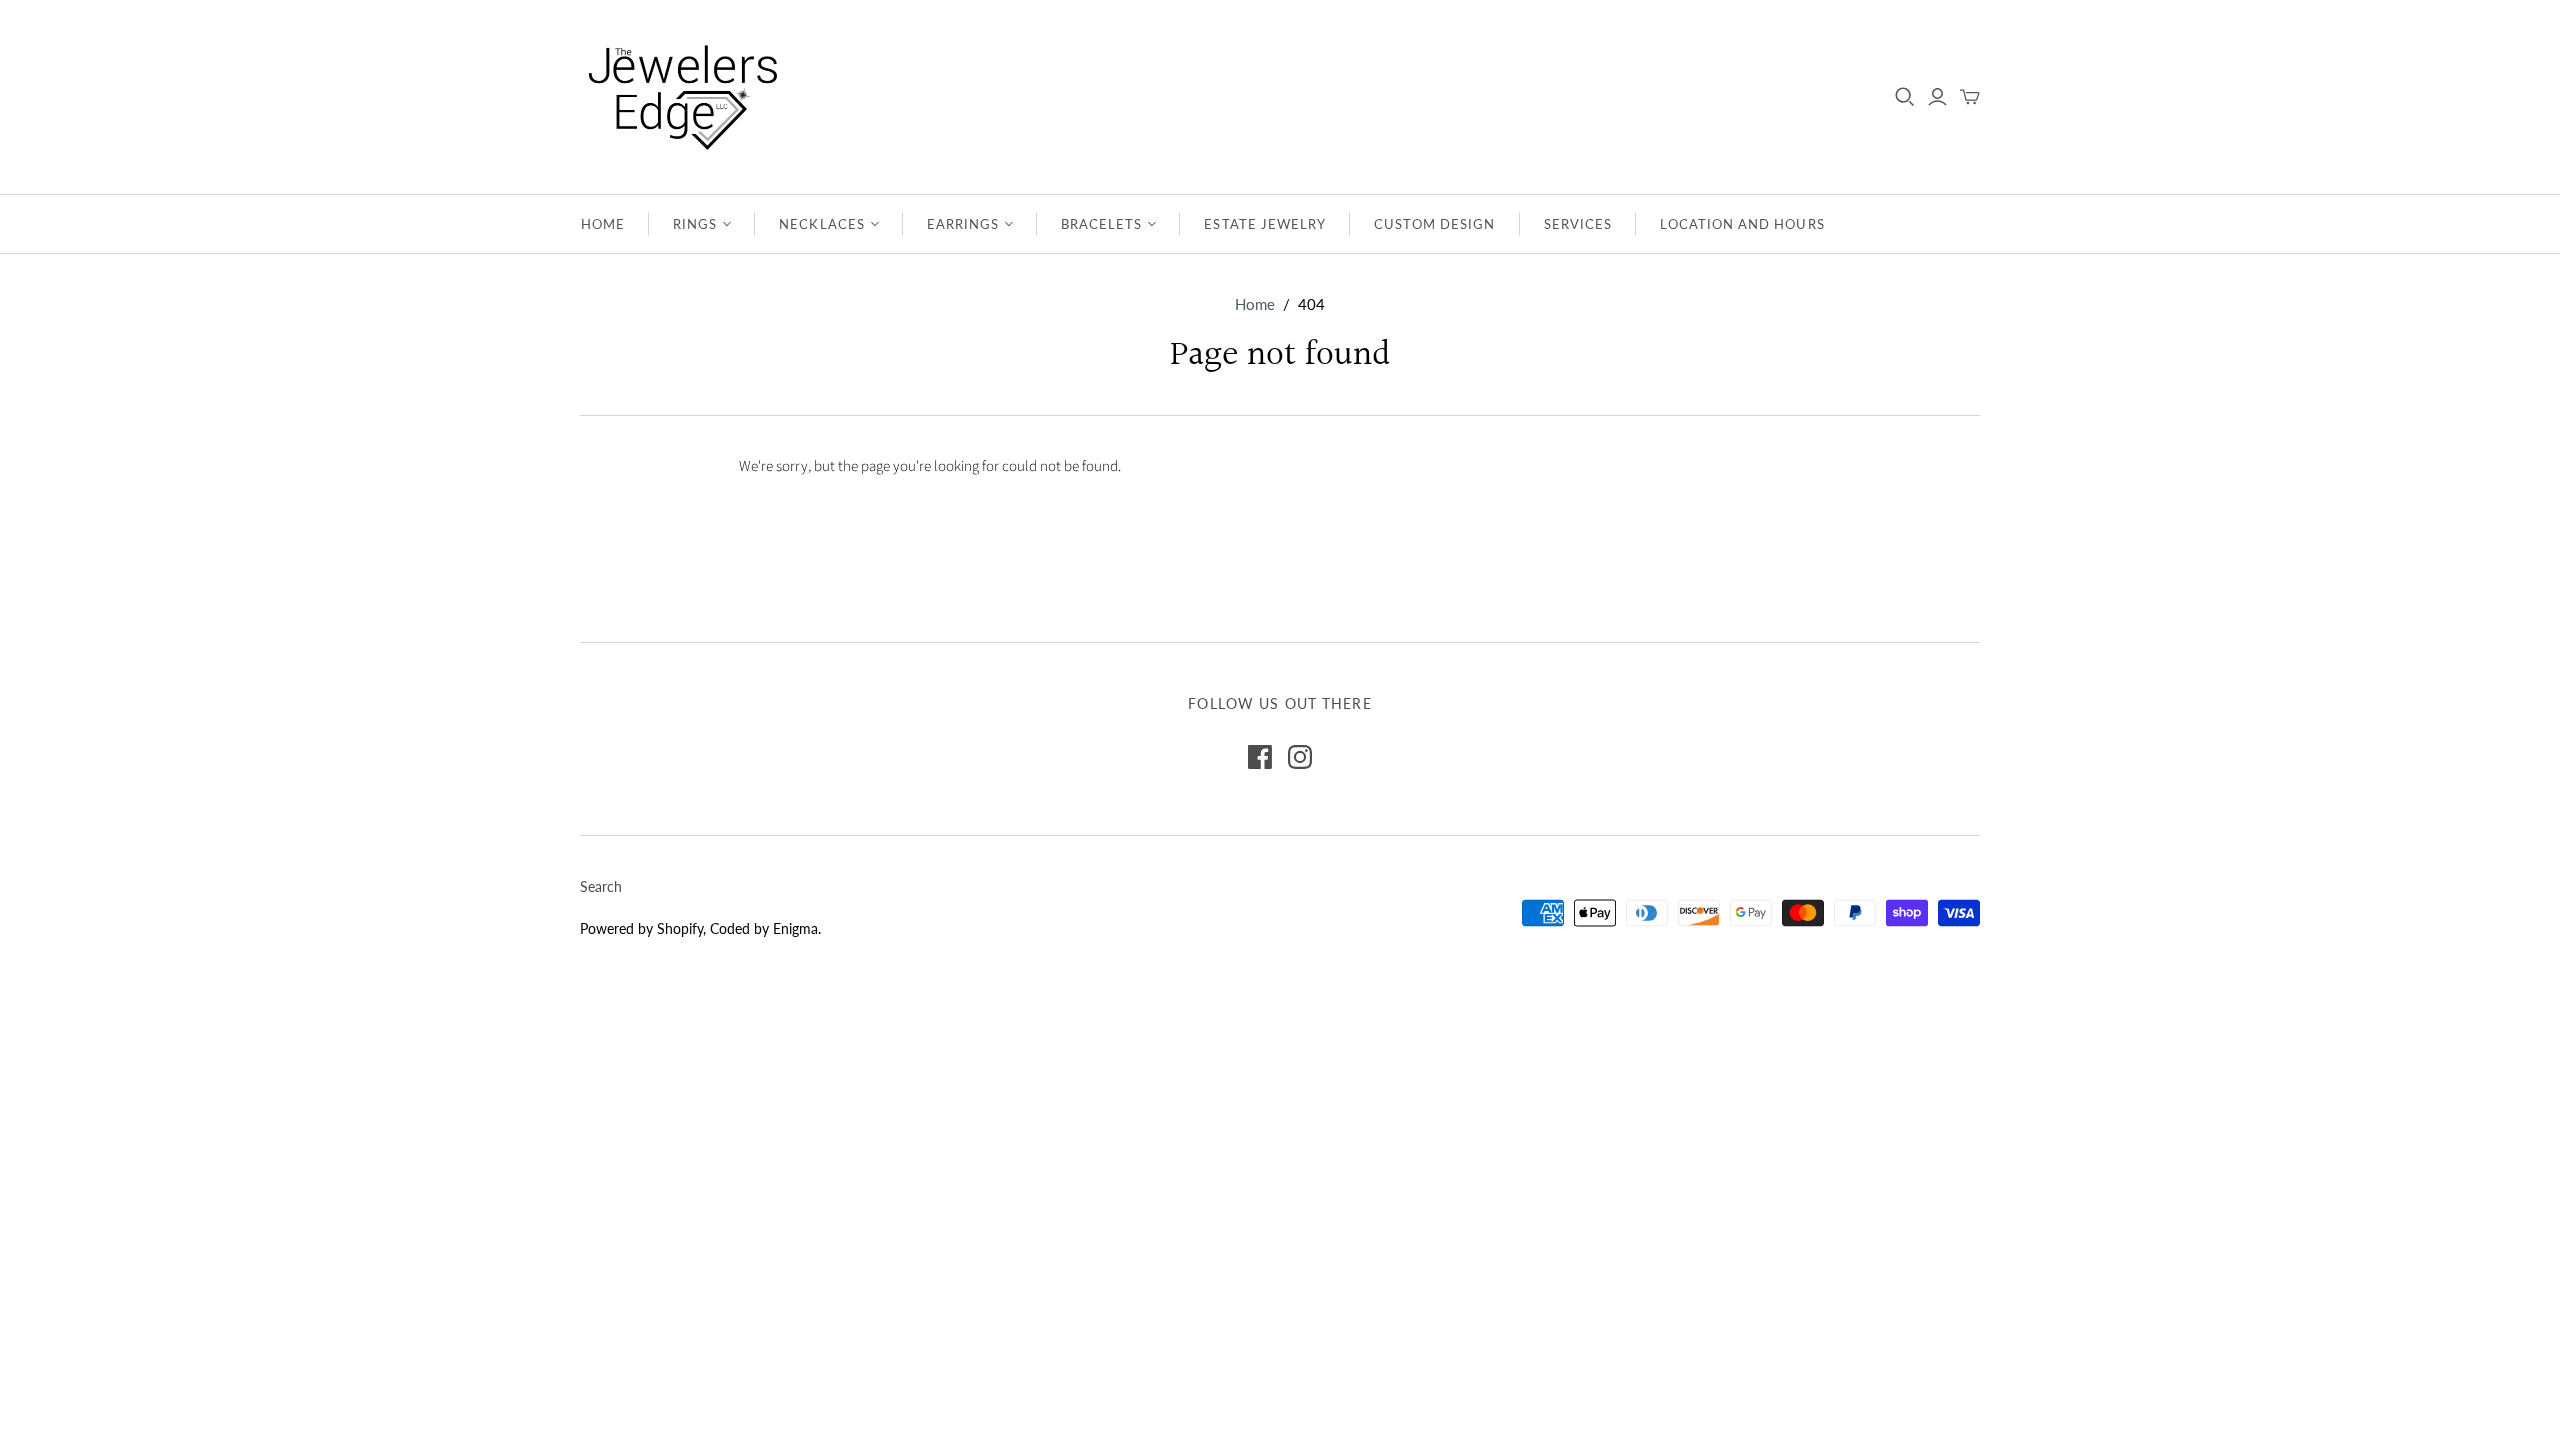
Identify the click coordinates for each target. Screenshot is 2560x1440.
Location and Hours (1742, 224)
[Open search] (1905, 97)
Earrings (963, 224)
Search (601, 886)
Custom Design (1435, 224)
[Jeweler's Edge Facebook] (1260, 757)
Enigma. (797, 928)
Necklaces (821, 224)
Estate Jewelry (1265, 224)
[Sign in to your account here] (1937, 97)
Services (1578, 224)
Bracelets (1101, 224)
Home (603, 224)
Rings (695, 224)
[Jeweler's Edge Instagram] (1300, 757)
